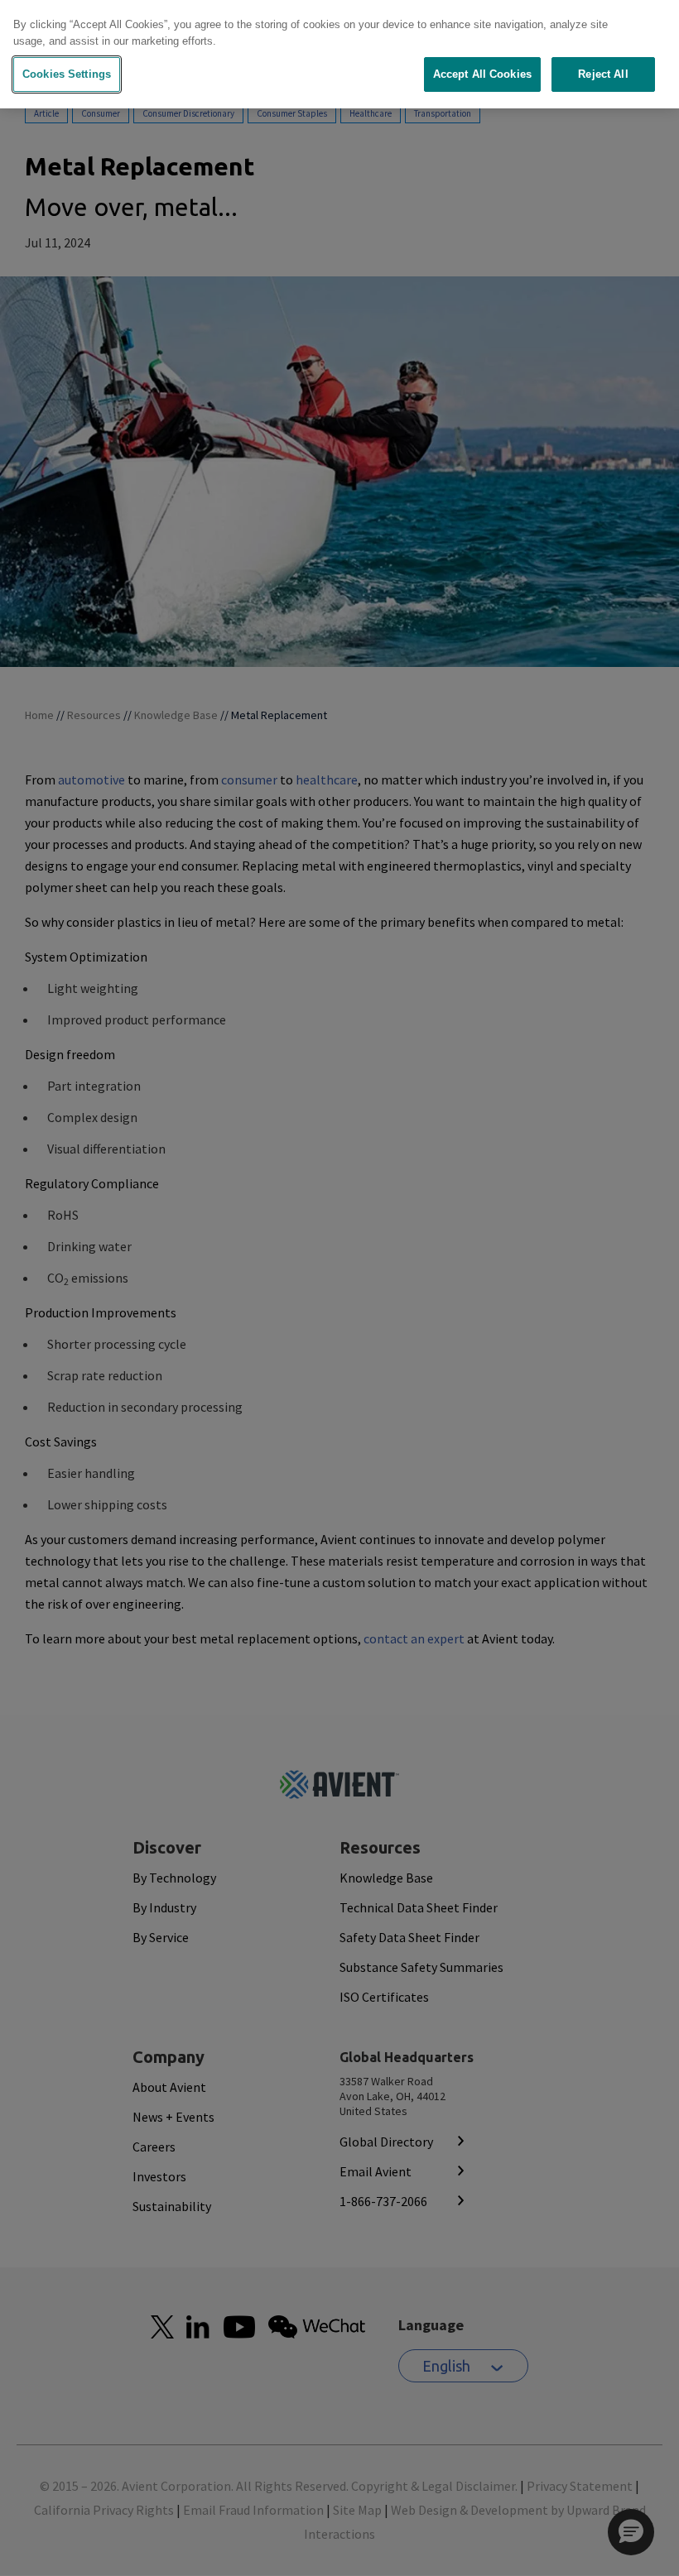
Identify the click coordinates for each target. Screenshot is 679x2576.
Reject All (603, 74)
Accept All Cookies (482, 74)
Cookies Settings (67, 74)
